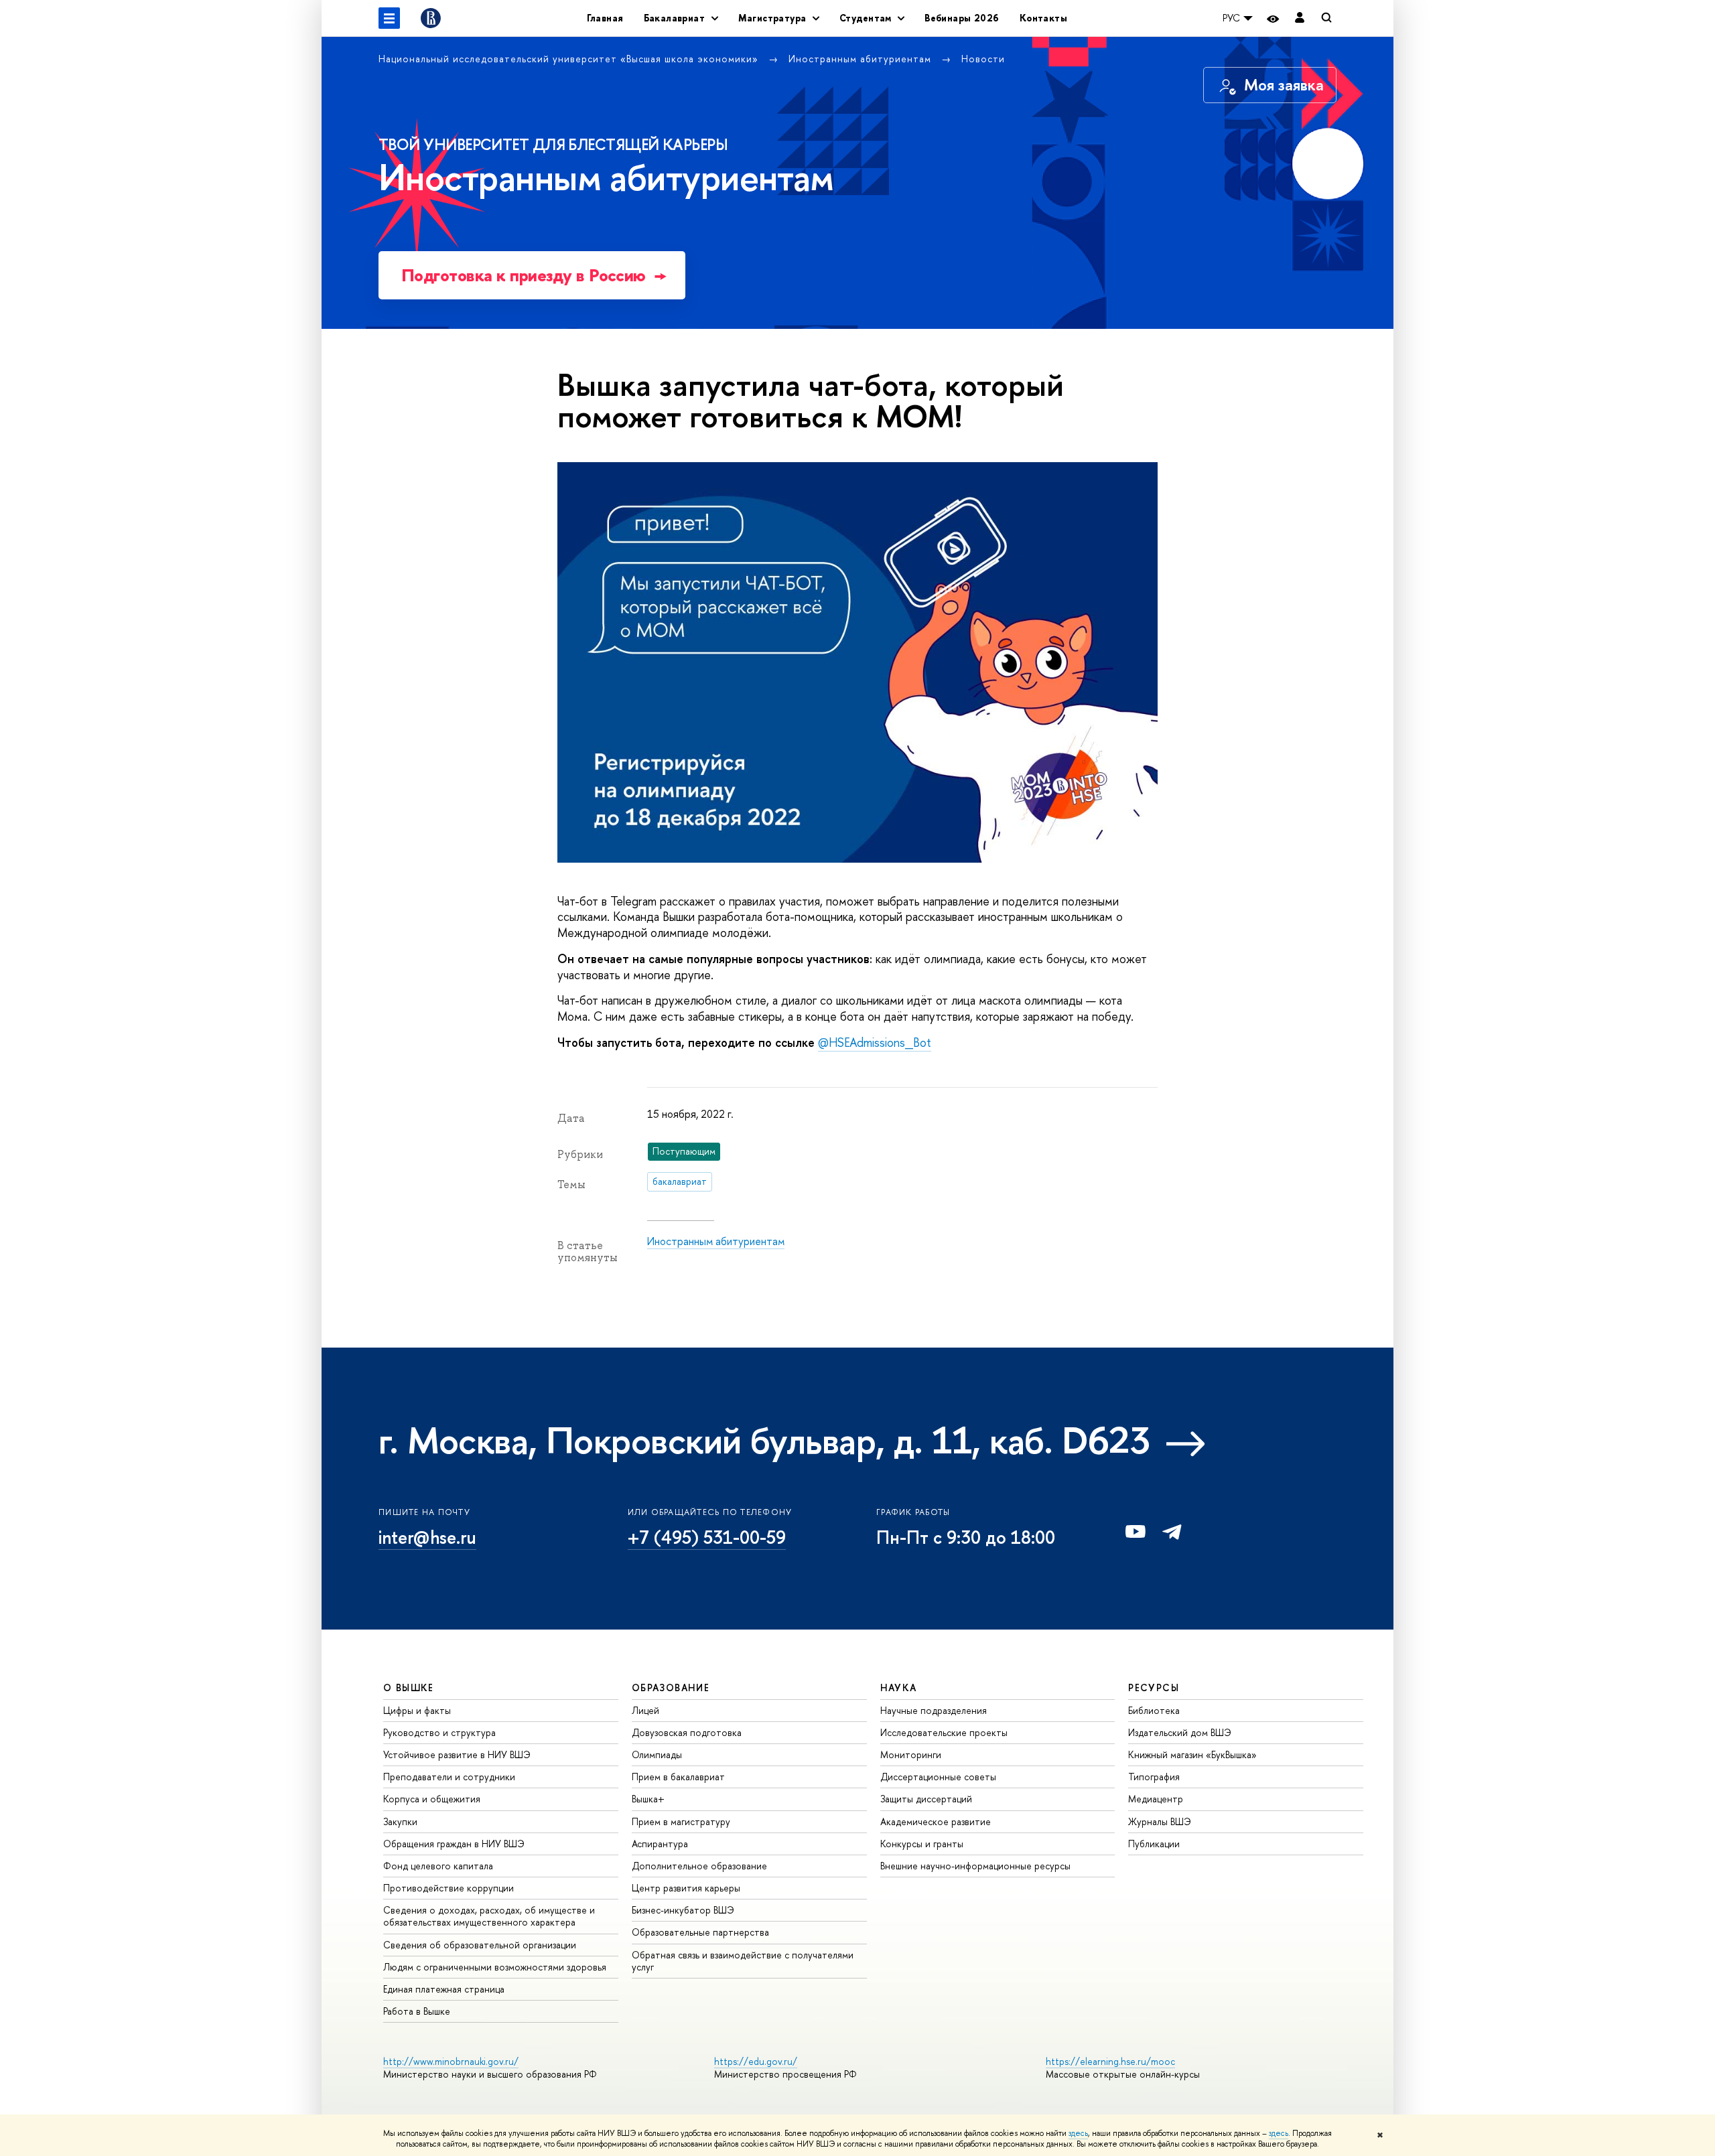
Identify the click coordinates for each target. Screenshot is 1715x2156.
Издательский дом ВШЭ (1180, 1732)
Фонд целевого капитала (438, 1866)
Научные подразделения (934, 1710)
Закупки (400, 1821)
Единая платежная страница (444, 1989)
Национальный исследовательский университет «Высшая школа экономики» (570, 59)
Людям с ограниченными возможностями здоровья (495, 1967)
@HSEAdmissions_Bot (875, 1043)
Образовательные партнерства (700, 1932)
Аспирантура (660, 1844)
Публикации (1154, 1844)
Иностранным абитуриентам (862, 59)
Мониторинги (911, 1754)
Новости (983, 59)
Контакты (1043, 18)
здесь (1078, 2133)
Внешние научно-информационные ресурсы (975, 1866)
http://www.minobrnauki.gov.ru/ (451, 2061)
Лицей (645, 1710)
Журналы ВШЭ (1160, 1821)
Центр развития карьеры (686, 1888)
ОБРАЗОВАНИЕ (671, 1687)
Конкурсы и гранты (922, 1844)
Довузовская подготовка (687, 1732)
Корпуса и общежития (432, 1799)
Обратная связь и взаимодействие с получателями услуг (743, 1961)
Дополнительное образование (699, 1866)
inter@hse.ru (427, 1537)
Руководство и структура (439, 1732)
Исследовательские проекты (944, 1732)
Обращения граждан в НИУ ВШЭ (454, 1844)
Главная (605, 18)
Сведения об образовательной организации (480, 1945)
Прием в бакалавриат (678, 1777)
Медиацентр (1156, 1799)
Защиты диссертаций (926, 1799)
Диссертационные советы (938, 1777)
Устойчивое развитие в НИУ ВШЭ (457, 1754)
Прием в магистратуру (681, 1821)
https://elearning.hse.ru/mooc (1110, 2061)
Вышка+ (648, 1799)
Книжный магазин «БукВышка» (1192, 1754)
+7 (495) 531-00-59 (707, 1537)
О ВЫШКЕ (409, 1687)
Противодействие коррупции (449, 1888)
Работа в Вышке (417, 2011)
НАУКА (899, 1687)
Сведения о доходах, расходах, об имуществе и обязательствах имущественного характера (489, 1916)
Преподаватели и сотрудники (449, 1777)
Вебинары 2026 (962, 18)
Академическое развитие (936, 1821)
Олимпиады (657, 1754)
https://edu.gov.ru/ (756, 2061)
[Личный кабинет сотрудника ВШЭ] (1300, 18)
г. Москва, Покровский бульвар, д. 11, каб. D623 (764, 1440)
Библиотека (1154, 1710)
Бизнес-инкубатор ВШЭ (683, 1910)
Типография (1154, 1777)
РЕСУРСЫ (1154, 1687)
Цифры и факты (417, 1710)
